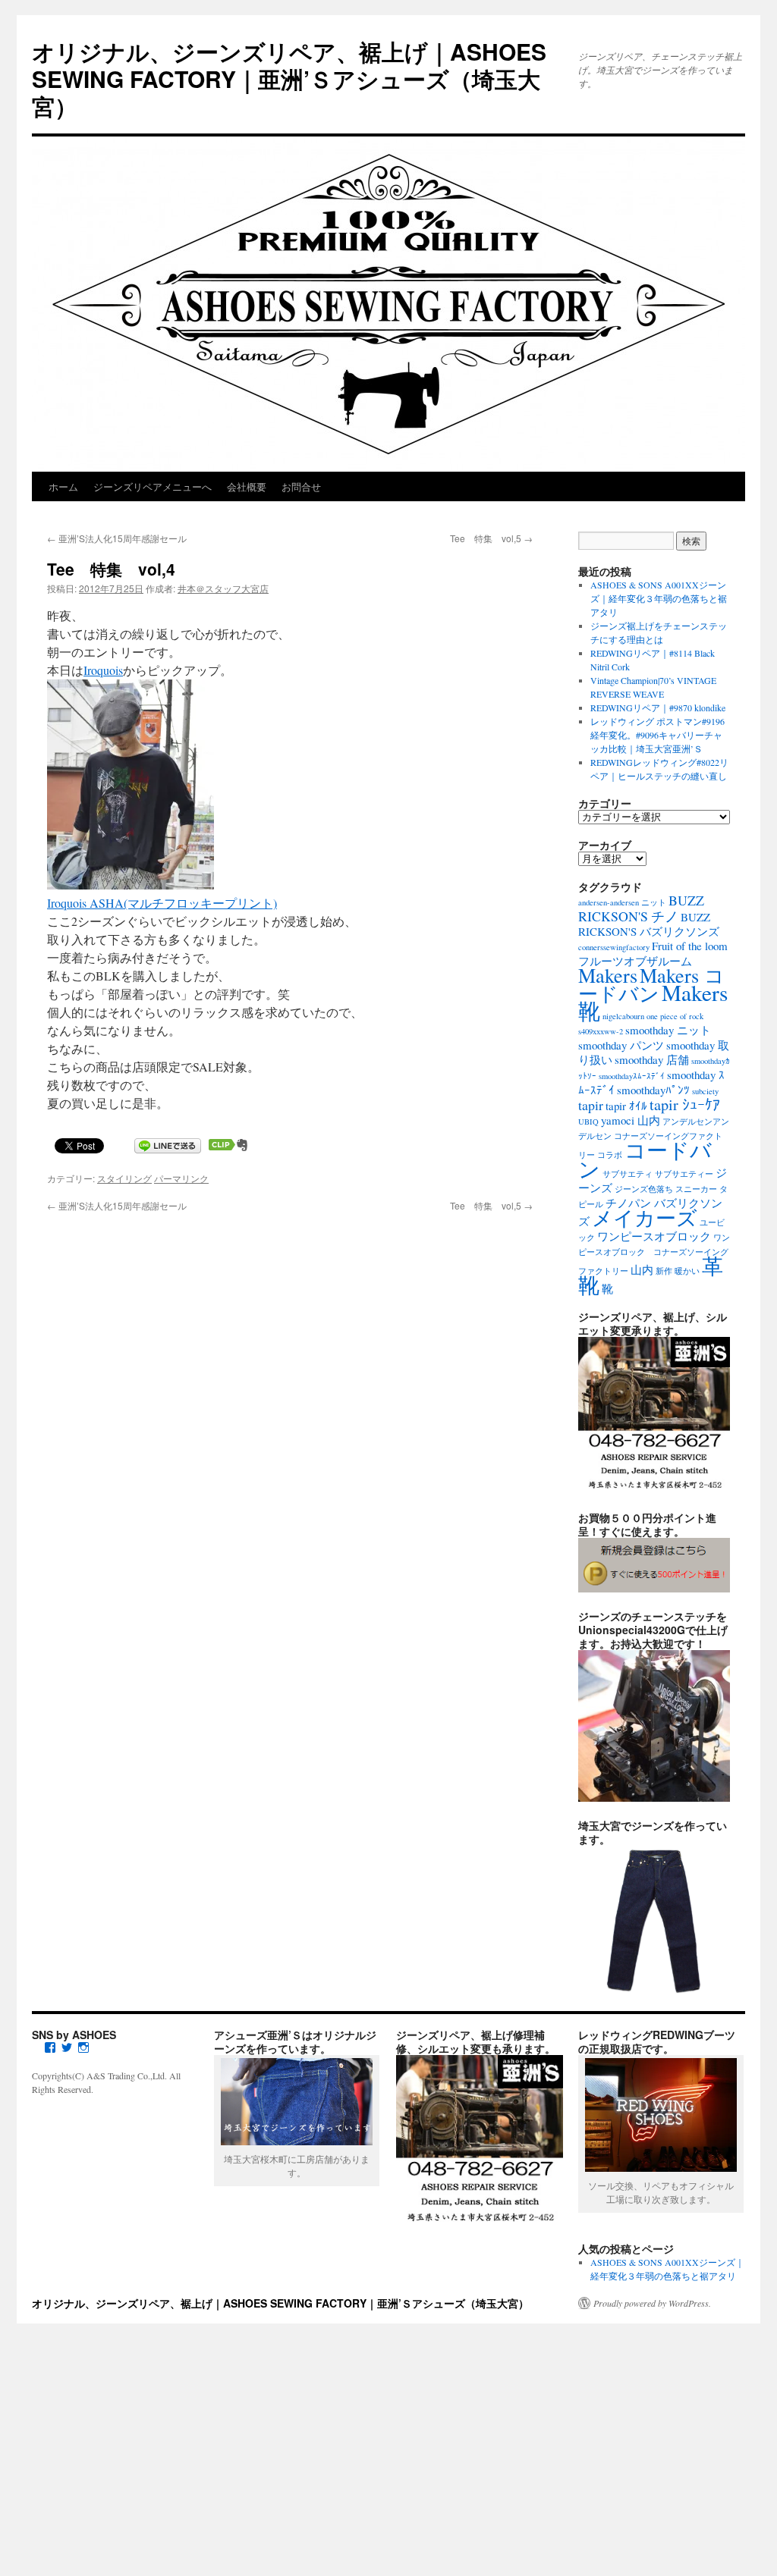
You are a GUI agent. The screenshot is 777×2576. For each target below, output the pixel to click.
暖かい (687, 1271)
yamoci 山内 (631, 1120)
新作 (664, 1271)
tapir (591, 1105)
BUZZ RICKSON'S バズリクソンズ (649, 924)
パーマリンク (181, 1178)
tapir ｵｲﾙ (626, 1106)
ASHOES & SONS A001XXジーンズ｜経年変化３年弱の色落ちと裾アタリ (659, 598)
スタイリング (124, 1178)
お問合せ (301, 486)
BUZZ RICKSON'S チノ (641, 908)
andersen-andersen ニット (622, 902)
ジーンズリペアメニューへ (153, 486)
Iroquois (103, 670)
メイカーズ (645, 1217)
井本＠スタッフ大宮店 (223, 588)
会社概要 (247, 486)
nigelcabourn (623, 1016)
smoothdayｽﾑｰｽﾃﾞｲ (632, 1076)
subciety (705, 1091)
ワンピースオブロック (654, 1236)
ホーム (63, 486)
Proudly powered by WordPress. (652, 2303)
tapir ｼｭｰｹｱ (685, 1104)
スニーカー (696, 1189)
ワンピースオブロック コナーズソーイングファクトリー (654, 1254)
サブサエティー (684, 1174)
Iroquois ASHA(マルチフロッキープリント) (162, 903)
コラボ (610, 1155)
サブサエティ (628, 1174)
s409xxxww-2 (601, 1031)
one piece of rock (675, 1016)
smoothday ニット (668, 1030)
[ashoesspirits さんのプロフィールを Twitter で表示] (67, 2047)
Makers (608, 975)
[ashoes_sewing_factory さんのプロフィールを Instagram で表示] (83, 2047)
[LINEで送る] (168, 1145)
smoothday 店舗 (652, 1059)
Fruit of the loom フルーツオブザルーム (653, 953)
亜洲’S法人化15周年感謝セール (117, 538)
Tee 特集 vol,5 (491, 538)
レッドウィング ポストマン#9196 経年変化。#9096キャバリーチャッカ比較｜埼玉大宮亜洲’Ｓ (657, 735)
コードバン (645, 1159)
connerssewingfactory (614, 947)
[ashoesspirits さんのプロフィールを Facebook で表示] (50, 2047)
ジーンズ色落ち (644, 1189)
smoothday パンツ (621, 1045)
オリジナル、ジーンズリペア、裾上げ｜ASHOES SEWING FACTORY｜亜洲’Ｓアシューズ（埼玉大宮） (289, 78)
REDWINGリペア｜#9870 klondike (658, 708)
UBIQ (588, 1122)
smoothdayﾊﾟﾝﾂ (653, 1090)
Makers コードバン (651, 984)
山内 (642, 1269)
